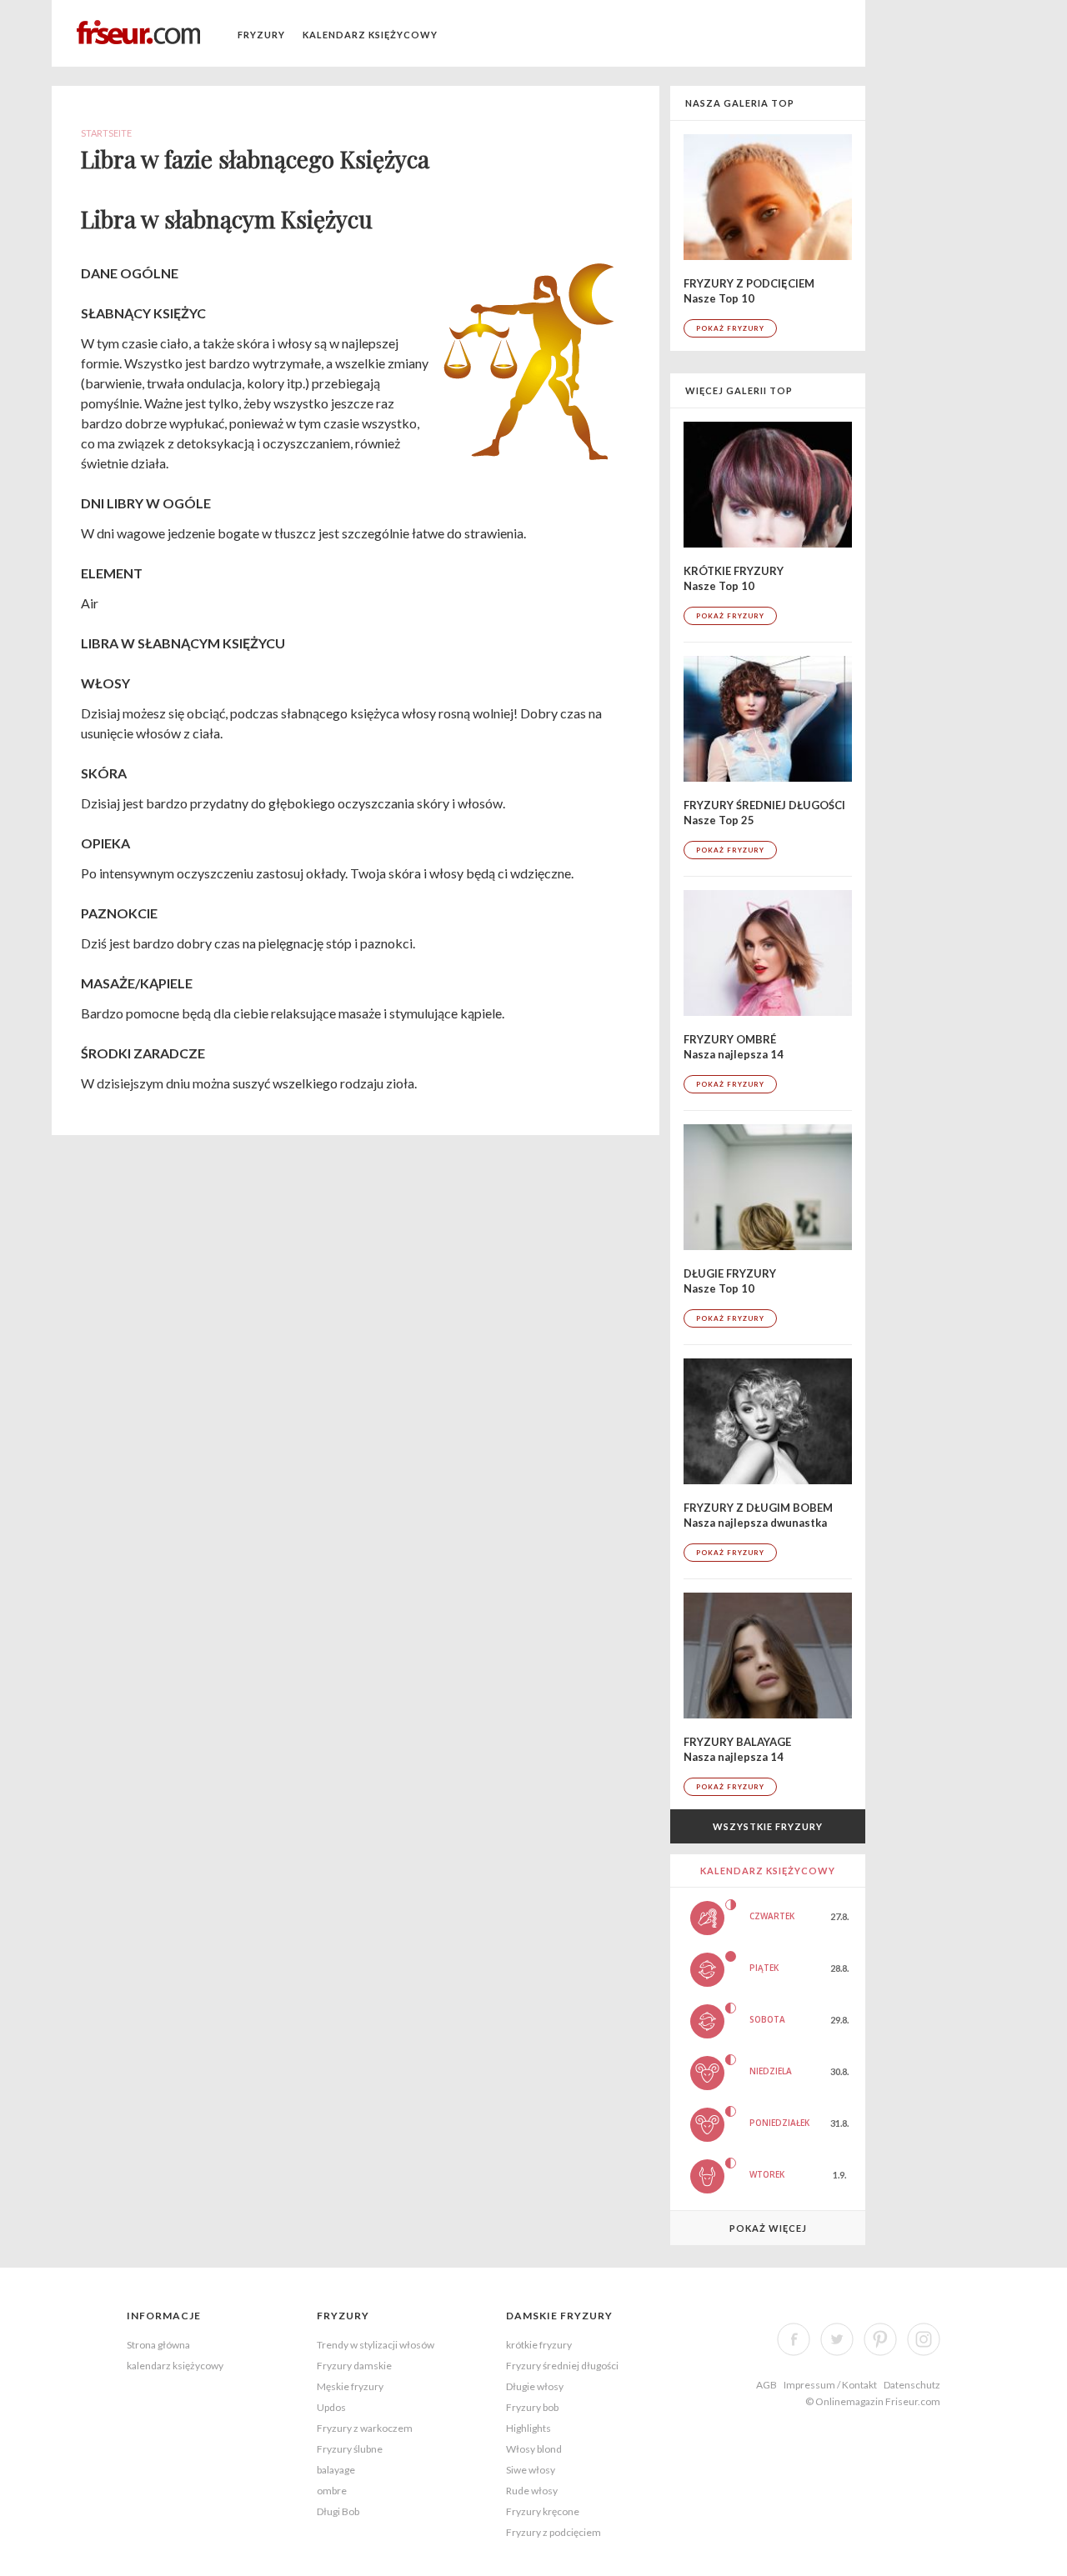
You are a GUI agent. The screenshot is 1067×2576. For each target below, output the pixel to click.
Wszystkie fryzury (768, 1826)
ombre (332, 2491)
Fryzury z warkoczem (365, 2428)
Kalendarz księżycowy (370, 35)
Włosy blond (534, 2449)
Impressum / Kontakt (830, 2385)
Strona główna (158, 2345)
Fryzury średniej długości (562, 2366)
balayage (336, 2470)
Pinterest (880, 2339)
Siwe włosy (531, 2470)
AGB (766, 2385)
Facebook (794, 2339)
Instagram (924, 2339)
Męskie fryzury (350, 2386)
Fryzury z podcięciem (554, 2532)
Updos (331, 2407)
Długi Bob (338, 2511)
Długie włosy (535, 2386)
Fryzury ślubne (350, 2449)
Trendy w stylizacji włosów (376, 2345)
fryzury (343, 2316)
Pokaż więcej (768, 2228)
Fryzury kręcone (543, 2511)
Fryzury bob (532, 2407)
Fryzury (261, 35)
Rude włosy (532, 2491)
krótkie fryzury (539, 2345)
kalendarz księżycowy (175, 2366)
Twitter (837, 2339)
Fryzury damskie (354, 2366)
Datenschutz (912, 2385)
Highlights (528, 2428)
